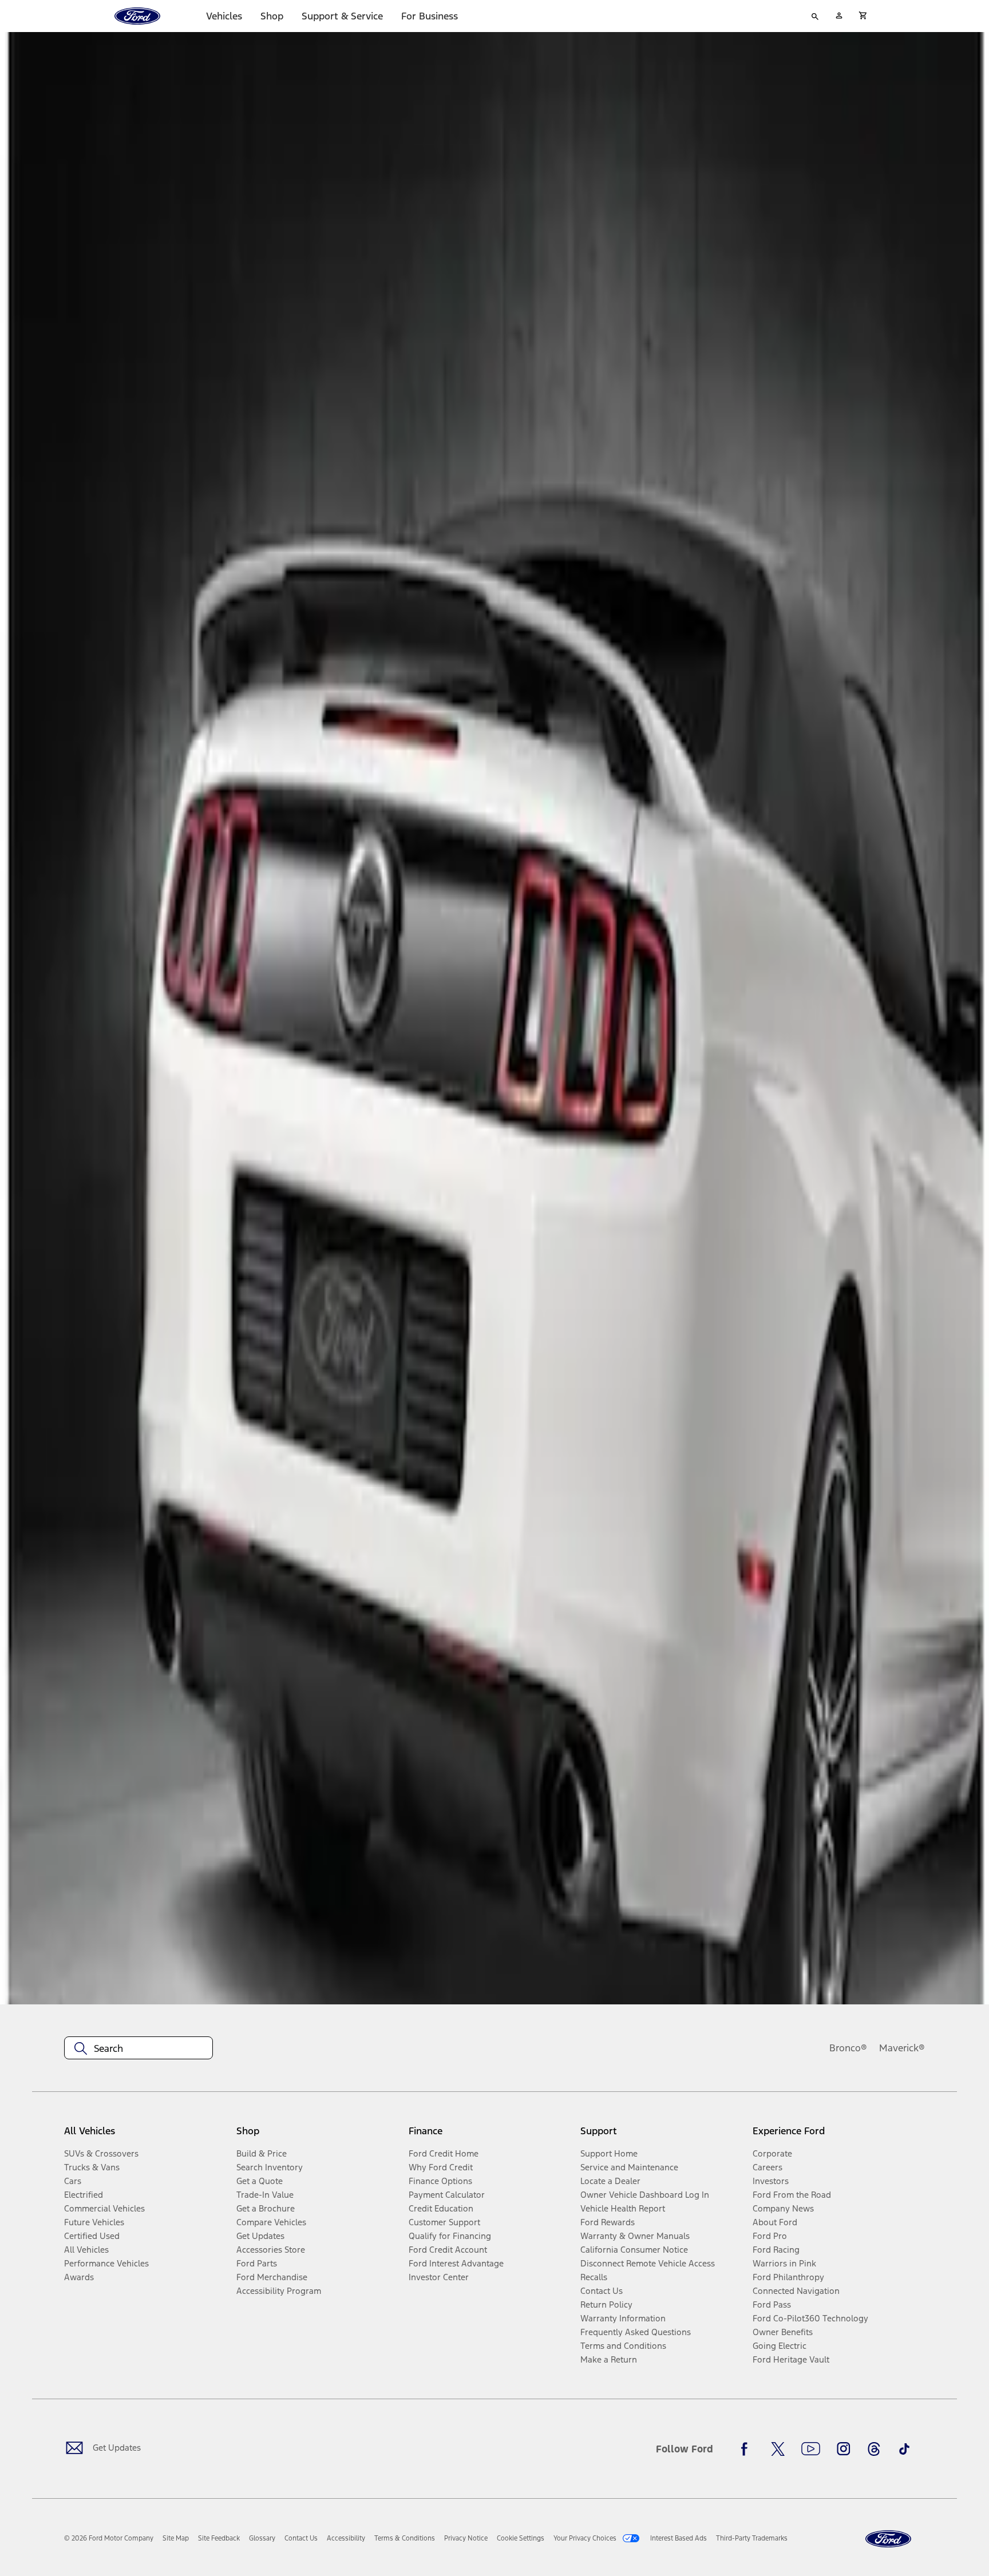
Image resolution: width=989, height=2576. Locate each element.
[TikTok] (904, 2449)
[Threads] (874, 2449)
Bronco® (848, 2048)
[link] (176, 2538)
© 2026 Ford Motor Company (109, 2538)
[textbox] (139, 2048)
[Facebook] (747, 2449)
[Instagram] (844, 2449)
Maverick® (902, 2048)
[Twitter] (778, 2449)
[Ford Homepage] (888, 2539)
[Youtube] (811, 2449)
